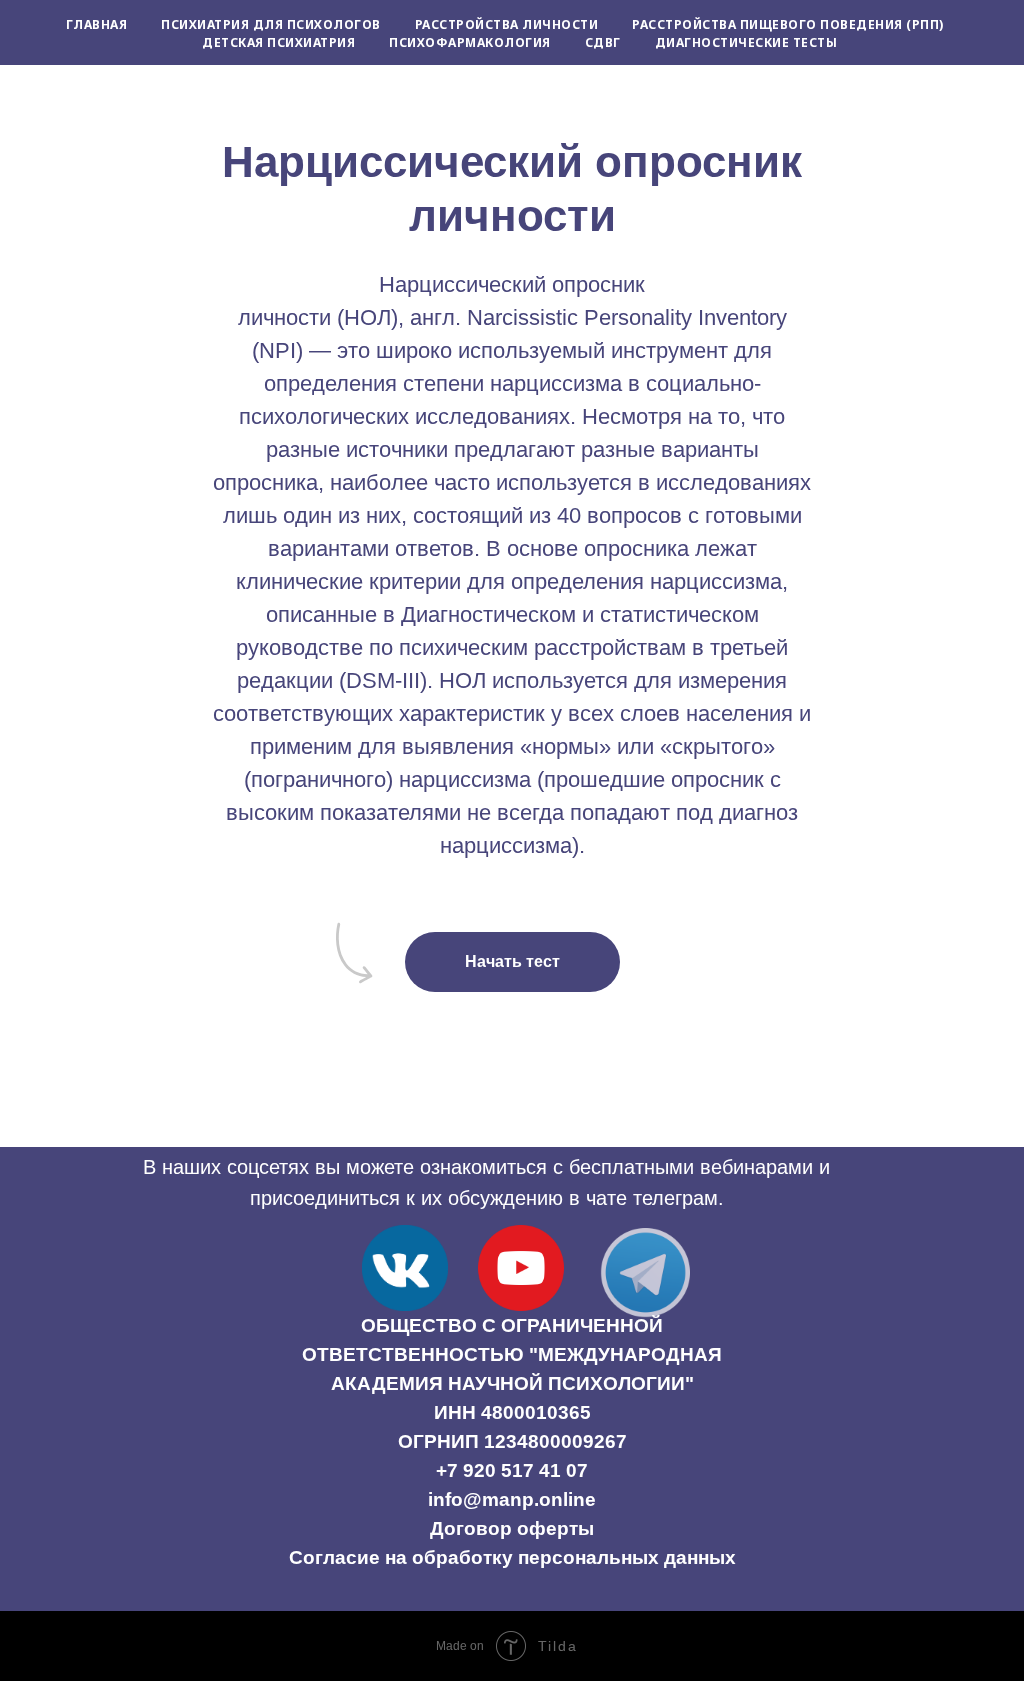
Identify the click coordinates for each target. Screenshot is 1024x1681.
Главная (97, 24)
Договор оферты (512, 1528)
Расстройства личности (507, 24)
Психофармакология (470, 42)
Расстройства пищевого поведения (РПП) (788, 24)
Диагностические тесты (746, 42)
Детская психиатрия (278, 42)
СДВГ (603, 42)
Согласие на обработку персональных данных (512, 1557)
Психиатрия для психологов (271, 24)
